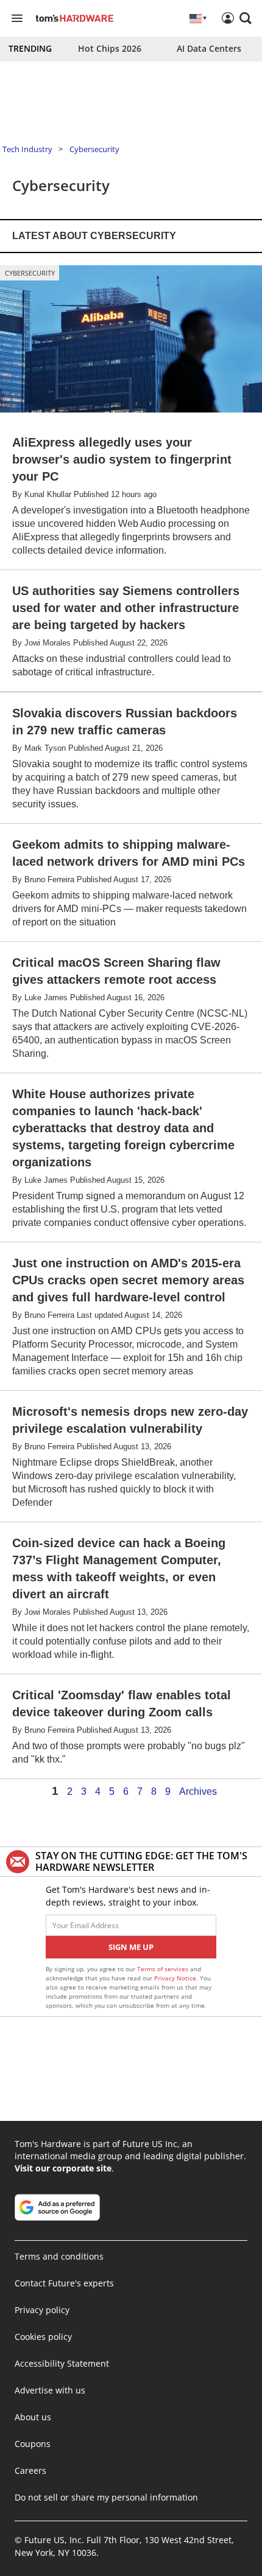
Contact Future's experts (64, 2283)
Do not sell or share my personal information (106, 2497)
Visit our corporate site (63, 2168)
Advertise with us (50, 2390)
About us (33, 2417)
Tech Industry (27, 149)
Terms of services (164, 1969)
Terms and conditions (59, 2256)
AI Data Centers (209, 48)
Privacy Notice (175, 1978)
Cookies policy (43, 2337)
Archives (198, 1792)
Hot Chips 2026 (110, 48)
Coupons (33, 2444)
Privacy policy (42, 2310)
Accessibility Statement (62, 2363)
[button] (246, 18)
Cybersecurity (94, 149)
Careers (30, 2470)
